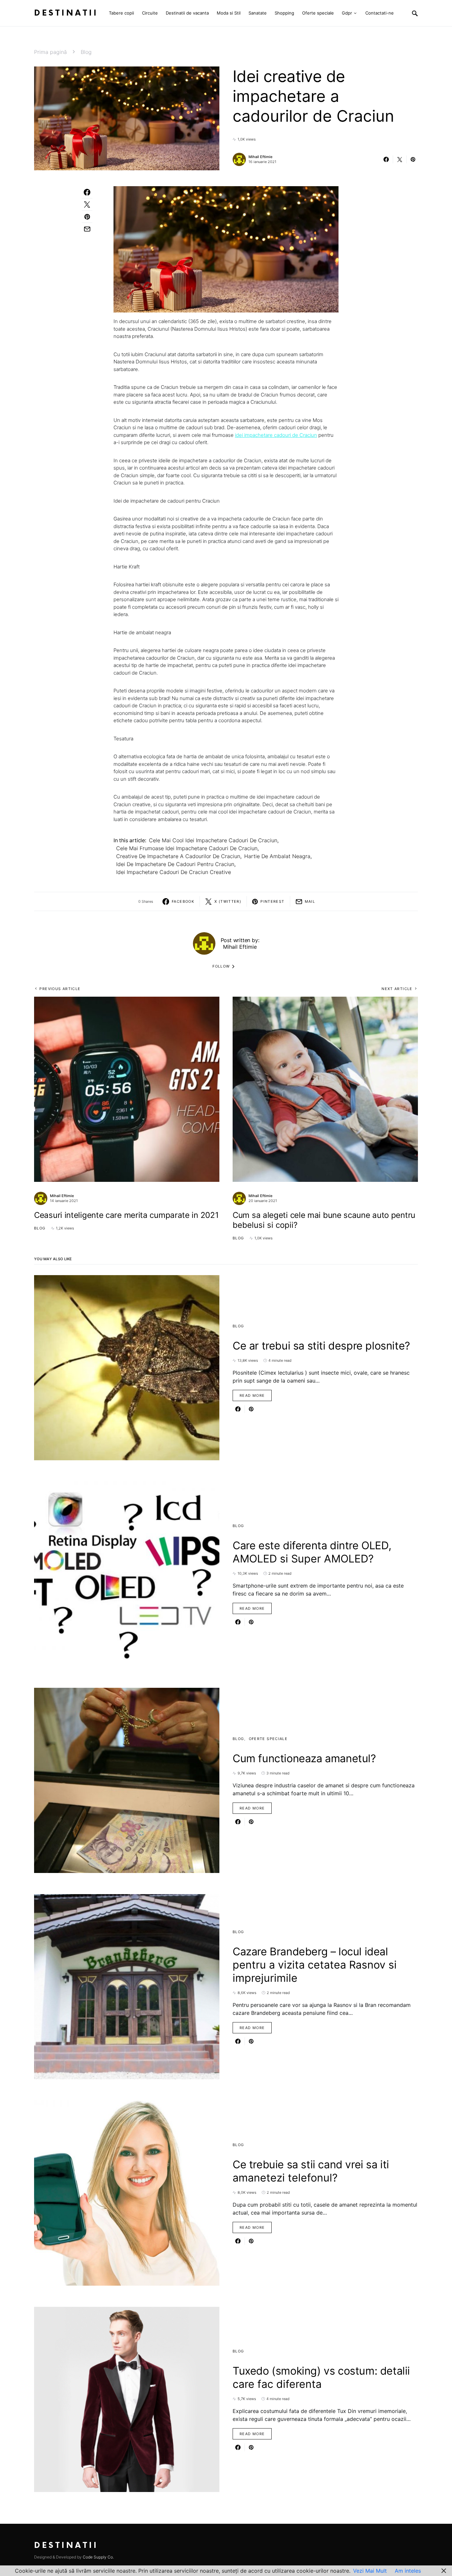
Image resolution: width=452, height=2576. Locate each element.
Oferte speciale (268, 1739)
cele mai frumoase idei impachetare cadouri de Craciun (187, 848)
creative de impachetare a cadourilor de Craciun (178, 856)
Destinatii (66, 13)
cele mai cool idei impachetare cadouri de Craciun (213, 840)
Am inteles (408, 2571)
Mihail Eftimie (260, 157)
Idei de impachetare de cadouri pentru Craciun (175, 864)
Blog (86, 52)
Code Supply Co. (98, 2557)
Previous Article (60, 989)
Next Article (397, 989)
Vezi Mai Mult (370, 2571)
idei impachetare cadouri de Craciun (276, 435)
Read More (252, 1395)
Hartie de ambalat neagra (277, 856)
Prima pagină (50, 52)
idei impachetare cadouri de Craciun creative (174, 872)
